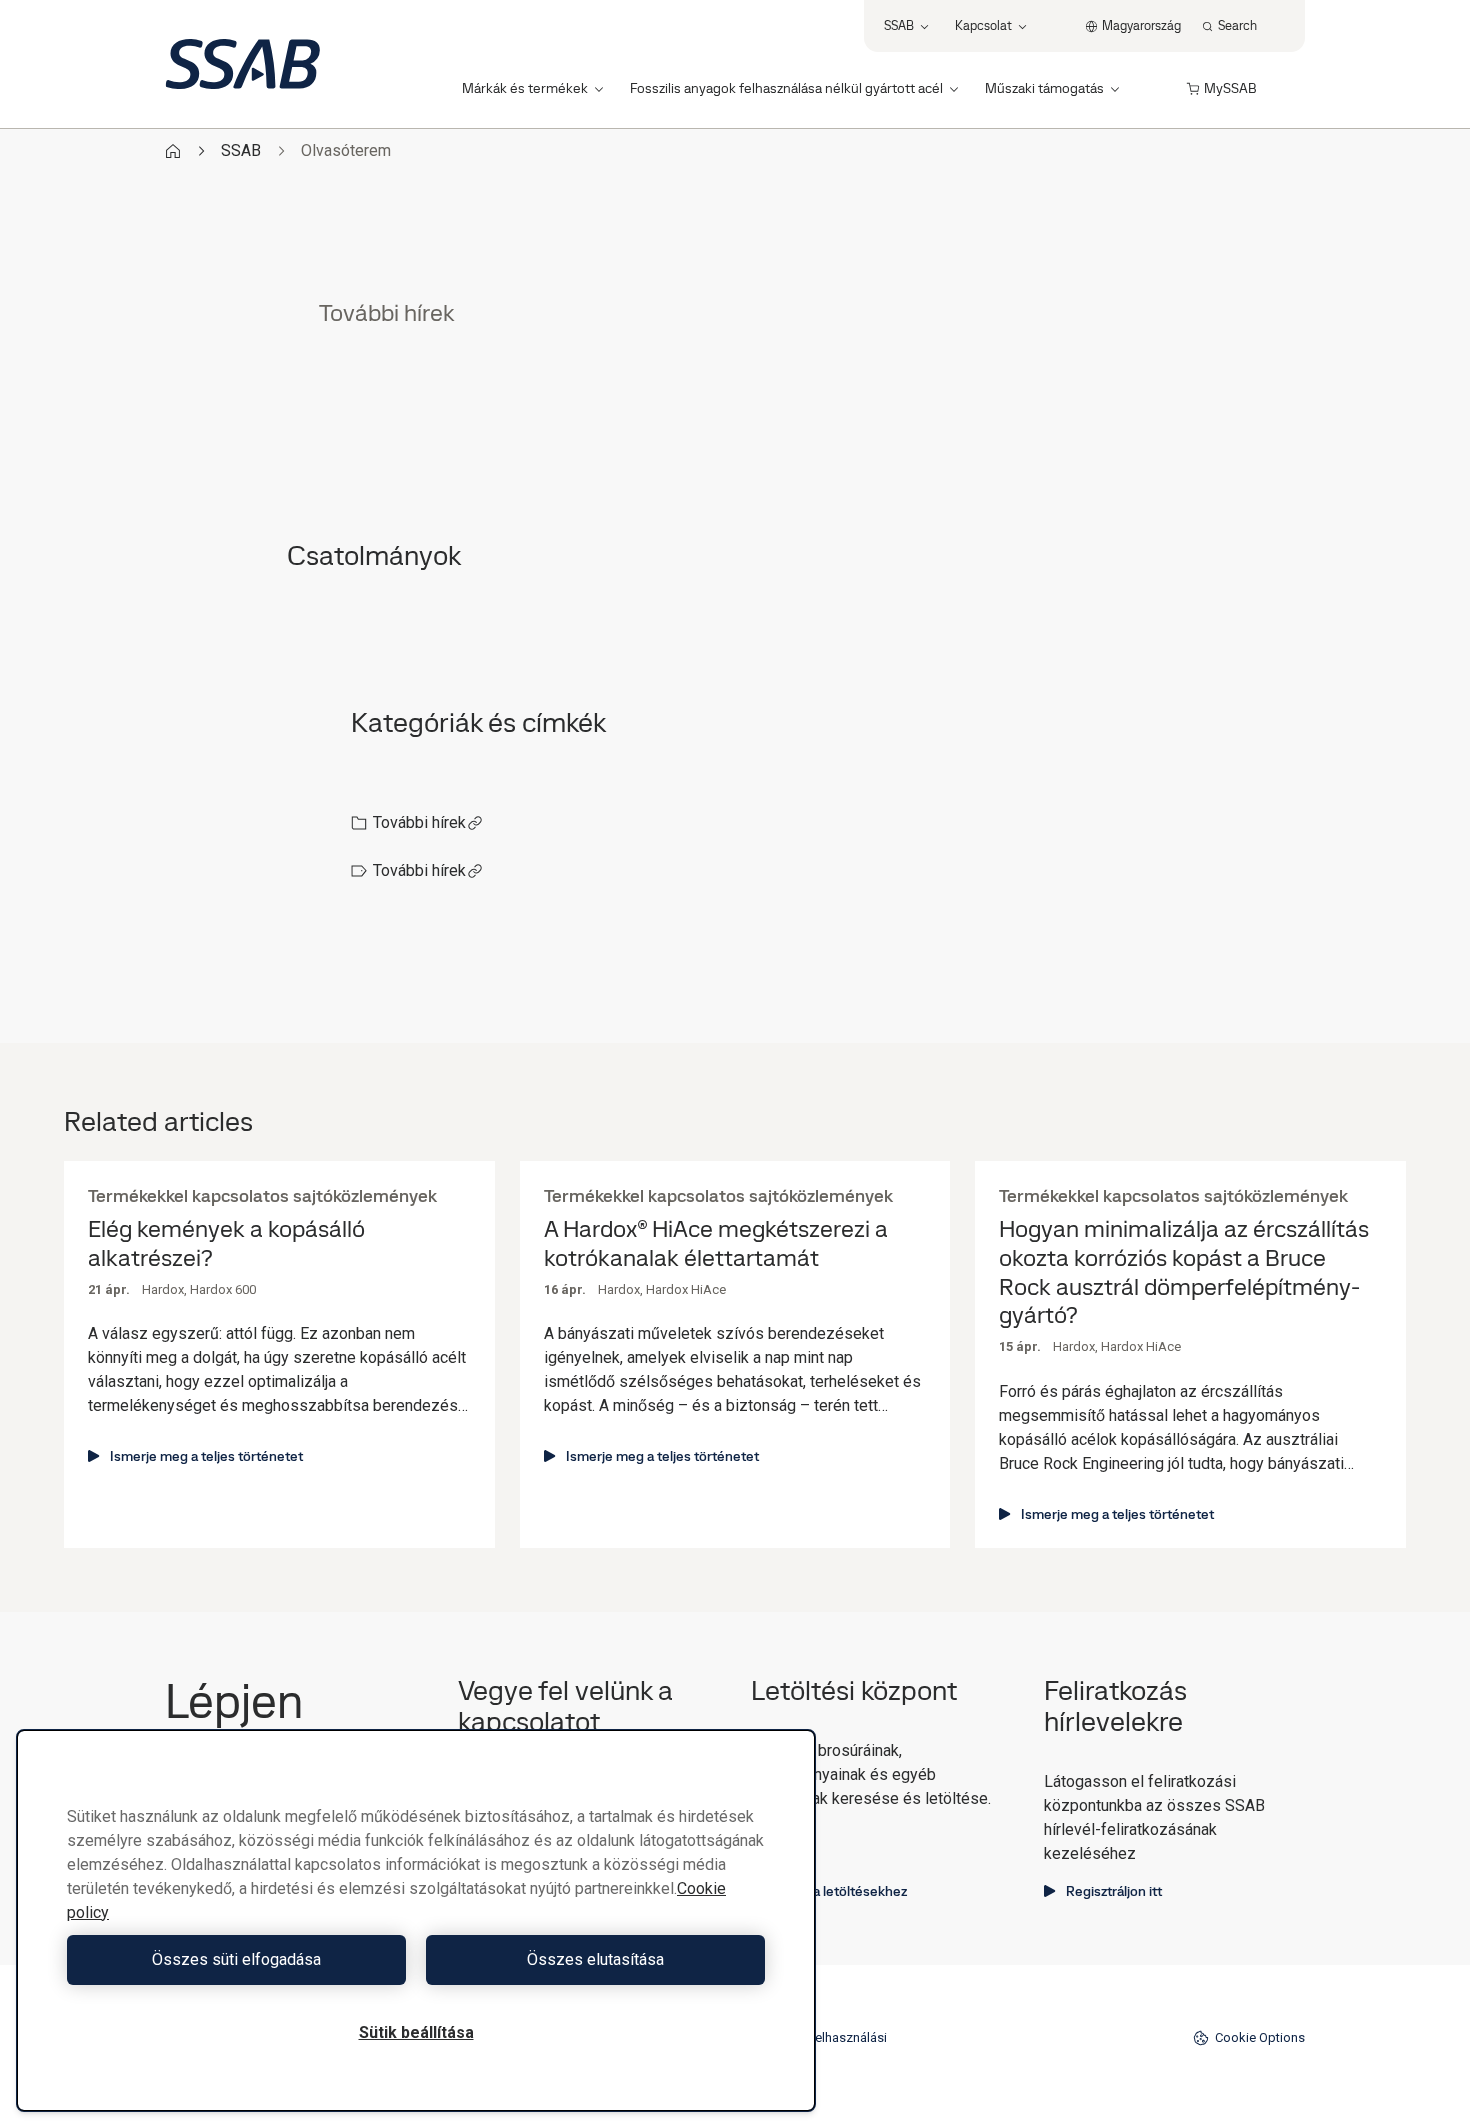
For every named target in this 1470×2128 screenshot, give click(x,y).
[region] (416, 1920)
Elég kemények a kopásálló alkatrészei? (226, 1244)
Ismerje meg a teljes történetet (206, 1456)
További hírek (419, 822)
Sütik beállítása (416, 2032)
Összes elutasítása (595, 1959)
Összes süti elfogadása (236, 1959)
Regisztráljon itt (1114, 1891)
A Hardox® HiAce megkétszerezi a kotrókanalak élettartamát (716, 1244)
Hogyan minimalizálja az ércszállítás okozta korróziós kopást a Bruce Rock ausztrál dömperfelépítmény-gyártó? (1184, 1272)
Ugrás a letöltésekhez (840, 1891)
